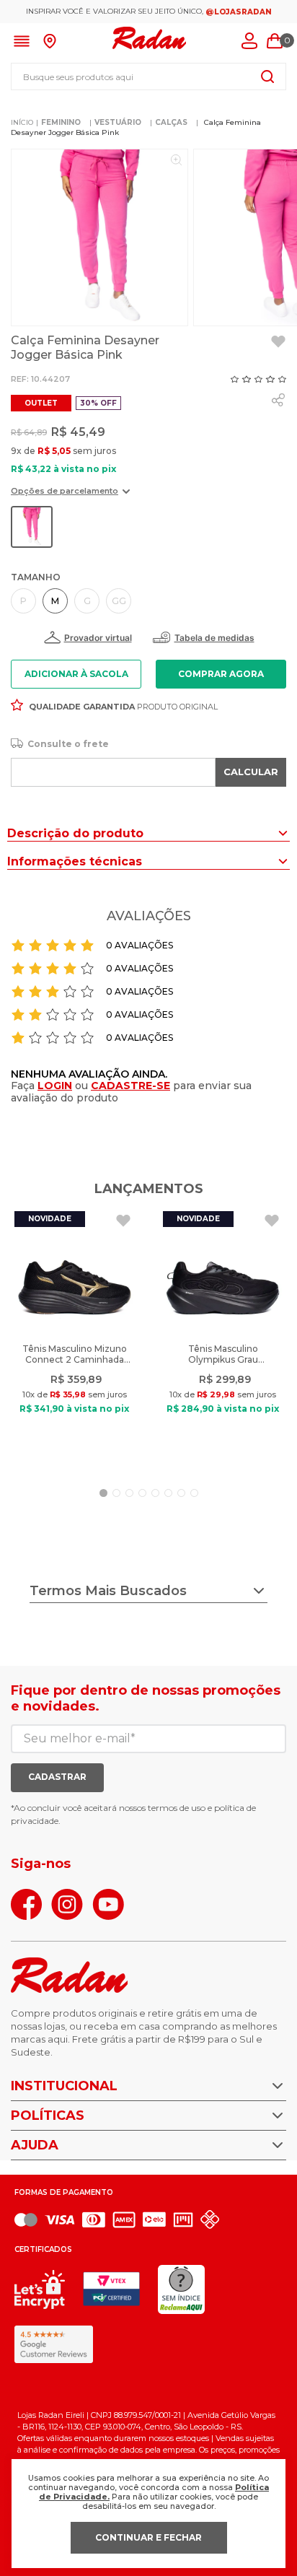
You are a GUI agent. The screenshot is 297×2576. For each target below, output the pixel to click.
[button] (70, 496)
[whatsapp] (278, 400)
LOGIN (55, 1086)
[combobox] (148, 77)
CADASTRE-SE (130, 1086)
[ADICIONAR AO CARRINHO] (221, 674)
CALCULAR (251, 772)
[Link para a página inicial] (22, 123)
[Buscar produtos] (267, 77)
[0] (275, 41)
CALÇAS (171, 122)
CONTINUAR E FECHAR (148, 2537)
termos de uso (177, 1808)
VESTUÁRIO (118, 122)
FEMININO (61, 122)
